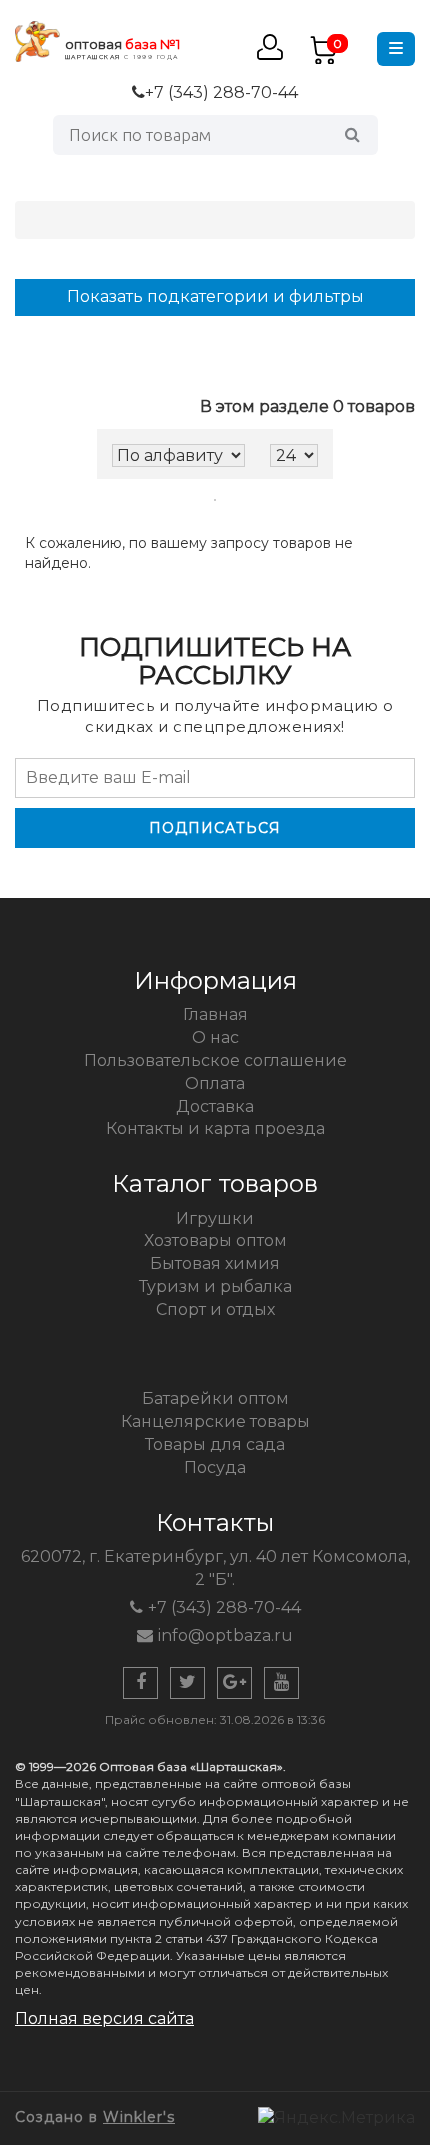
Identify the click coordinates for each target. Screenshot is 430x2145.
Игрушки (215, 1218)
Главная (215, 1014)
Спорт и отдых (215, 1309)
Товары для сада (215, 1444)
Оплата (215, 1083)
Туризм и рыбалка (215, 1286)
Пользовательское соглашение (215, 1060)
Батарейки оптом (215, 1398)
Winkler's (139, 2117)
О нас (215, 1037)
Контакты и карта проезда (215, 1128)
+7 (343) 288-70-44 (221, 92)
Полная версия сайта (104, 2018)
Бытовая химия (215, 1263)
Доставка (215, 1106)
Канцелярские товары (215, 1421)
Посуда (215, 1467)
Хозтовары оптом (215, 1240)
